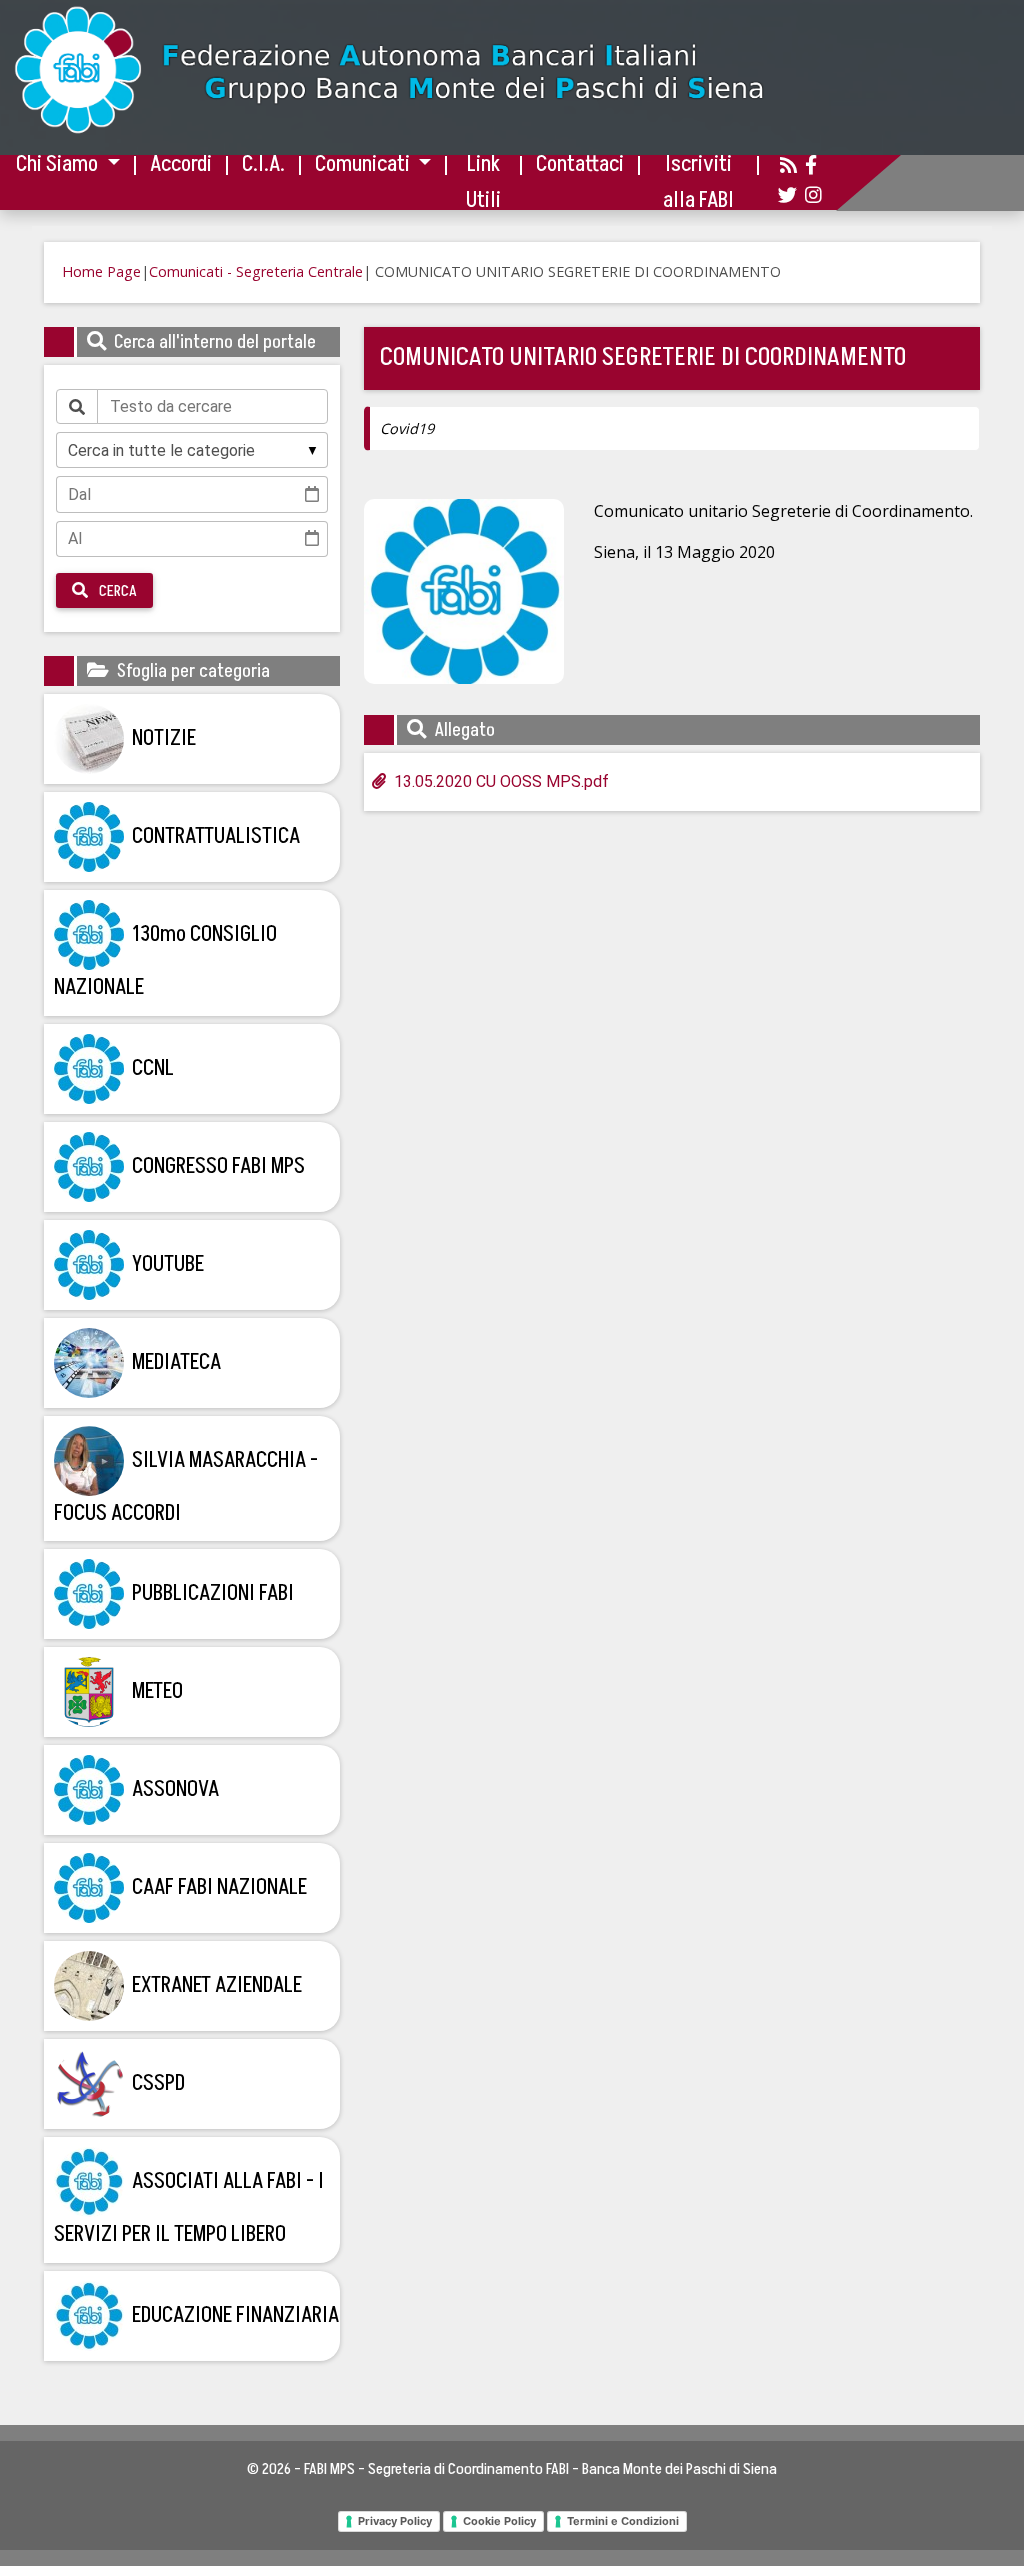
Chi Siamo (59, 164)
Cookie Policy (499, 2521)
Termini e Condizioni (623, 2521)
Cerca (116, 591)
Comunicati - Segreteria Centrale (256, 271)
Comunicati (364, 164)
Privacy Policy (395, 2521)
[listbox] (192, 450)
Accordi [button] (181, 164)
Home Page (101, 271)
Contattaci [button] (580, 164)
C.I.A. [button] (263, 164)
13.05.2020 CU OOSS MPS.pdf (501, 781)
